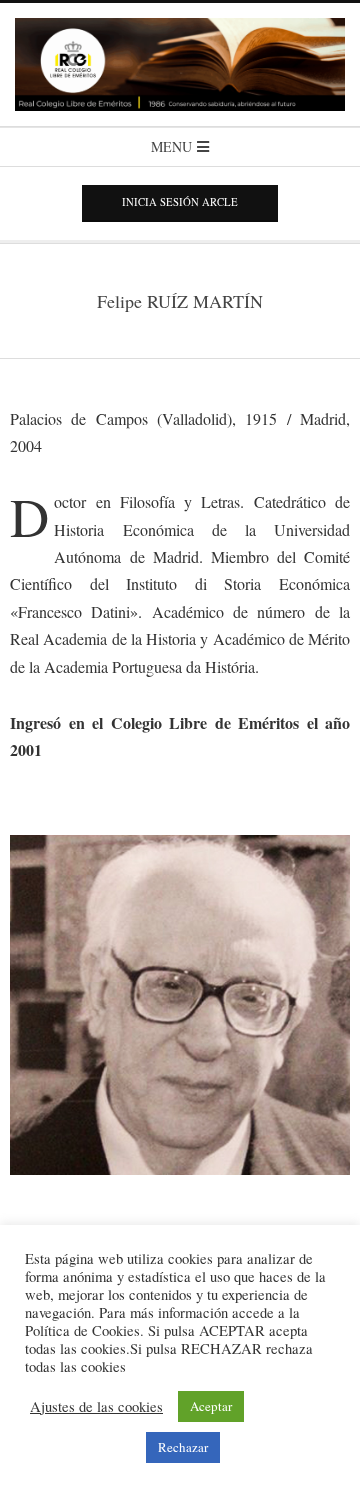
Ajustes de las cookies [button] (96, 1407)
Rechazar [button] (183, 1447)
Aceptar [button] (211, 1406)
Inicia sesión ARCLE (180, 202)
